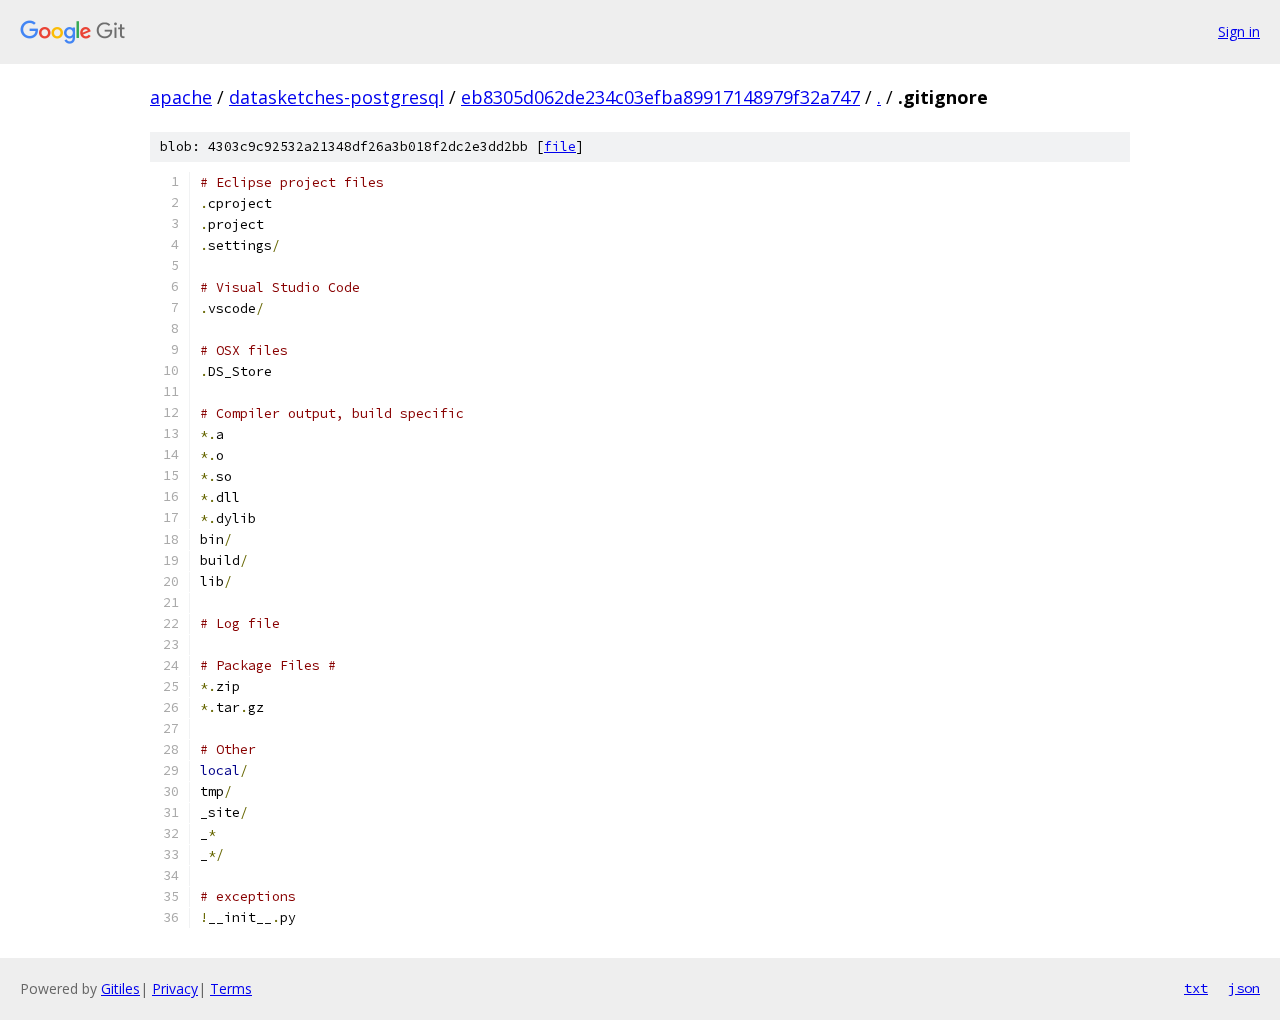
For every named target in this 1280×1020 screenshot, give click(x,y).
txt (1196, 988)
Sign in (1239, 31)
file (560, 146)
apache (181, 97)
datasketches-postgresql (336, 97)
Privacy (175, 988)
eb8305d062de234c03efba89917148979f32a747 (660, 97)
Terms (231, 988)
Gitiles (120, 988)
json (1244, 988)
